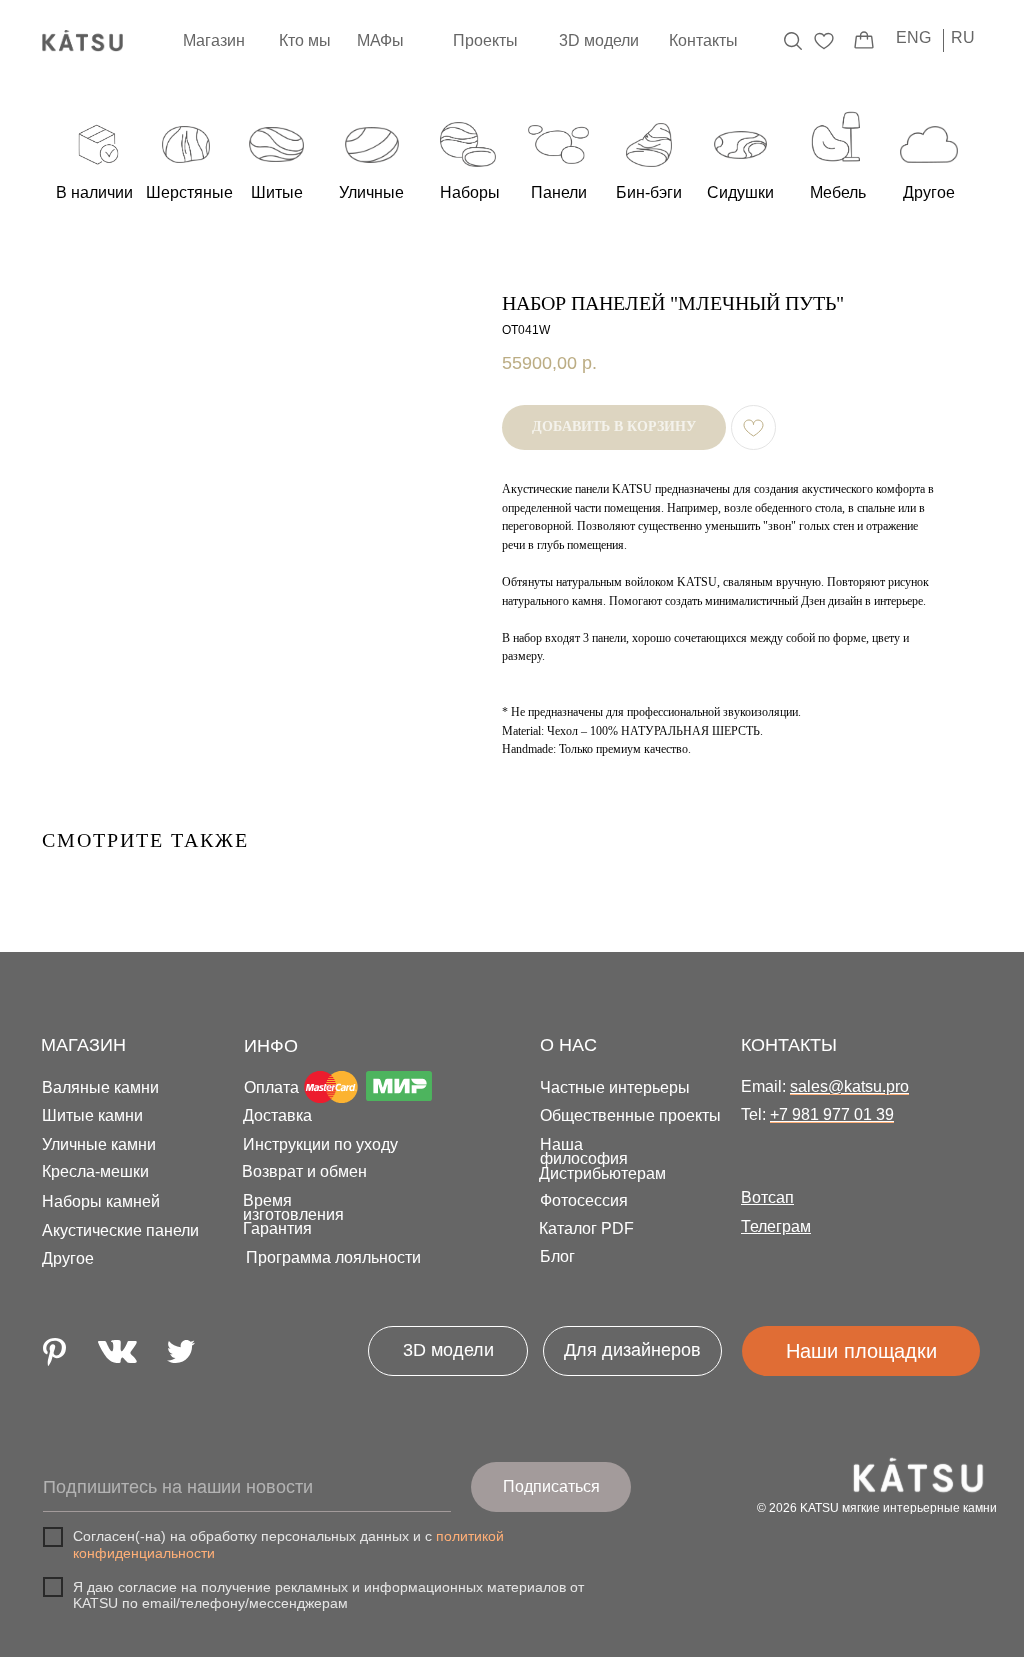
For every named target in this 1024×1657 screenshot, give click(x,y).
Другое (68, 1258)
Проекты (485, 40)
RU (963, 37)
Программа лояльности (333, 1257)
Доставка (277, 1115)
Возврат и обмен (304, 1171)
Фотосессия (584, 1200)
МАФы (380, 40)
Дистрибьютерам (602, 1173)
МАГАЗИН (83, 1045)
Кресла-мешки (95, 1171)
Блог (557, 1256)
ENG (913, 37)
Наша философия (584, 1151)
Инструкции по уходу (320, 1144)
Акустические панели (120, 1230)
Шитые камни (92, 1115)
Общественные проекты (630, 1115)
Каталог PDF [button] (586, 1228)
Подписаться (551, 1486)
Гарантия (277, 1228)
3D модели (599, 40)
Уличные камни (99, 1144)
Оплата (271, 1087)
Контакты (703, 40)
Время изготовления (293, 1207)
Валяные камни (100, 1087)
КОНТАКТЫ (789, 1045)
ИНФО (271, 1046)
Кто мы (305, 40)
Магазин (214, 40)
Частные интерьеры (615, 1087)
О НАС (568, 1045)
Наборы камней (101, 1201)
